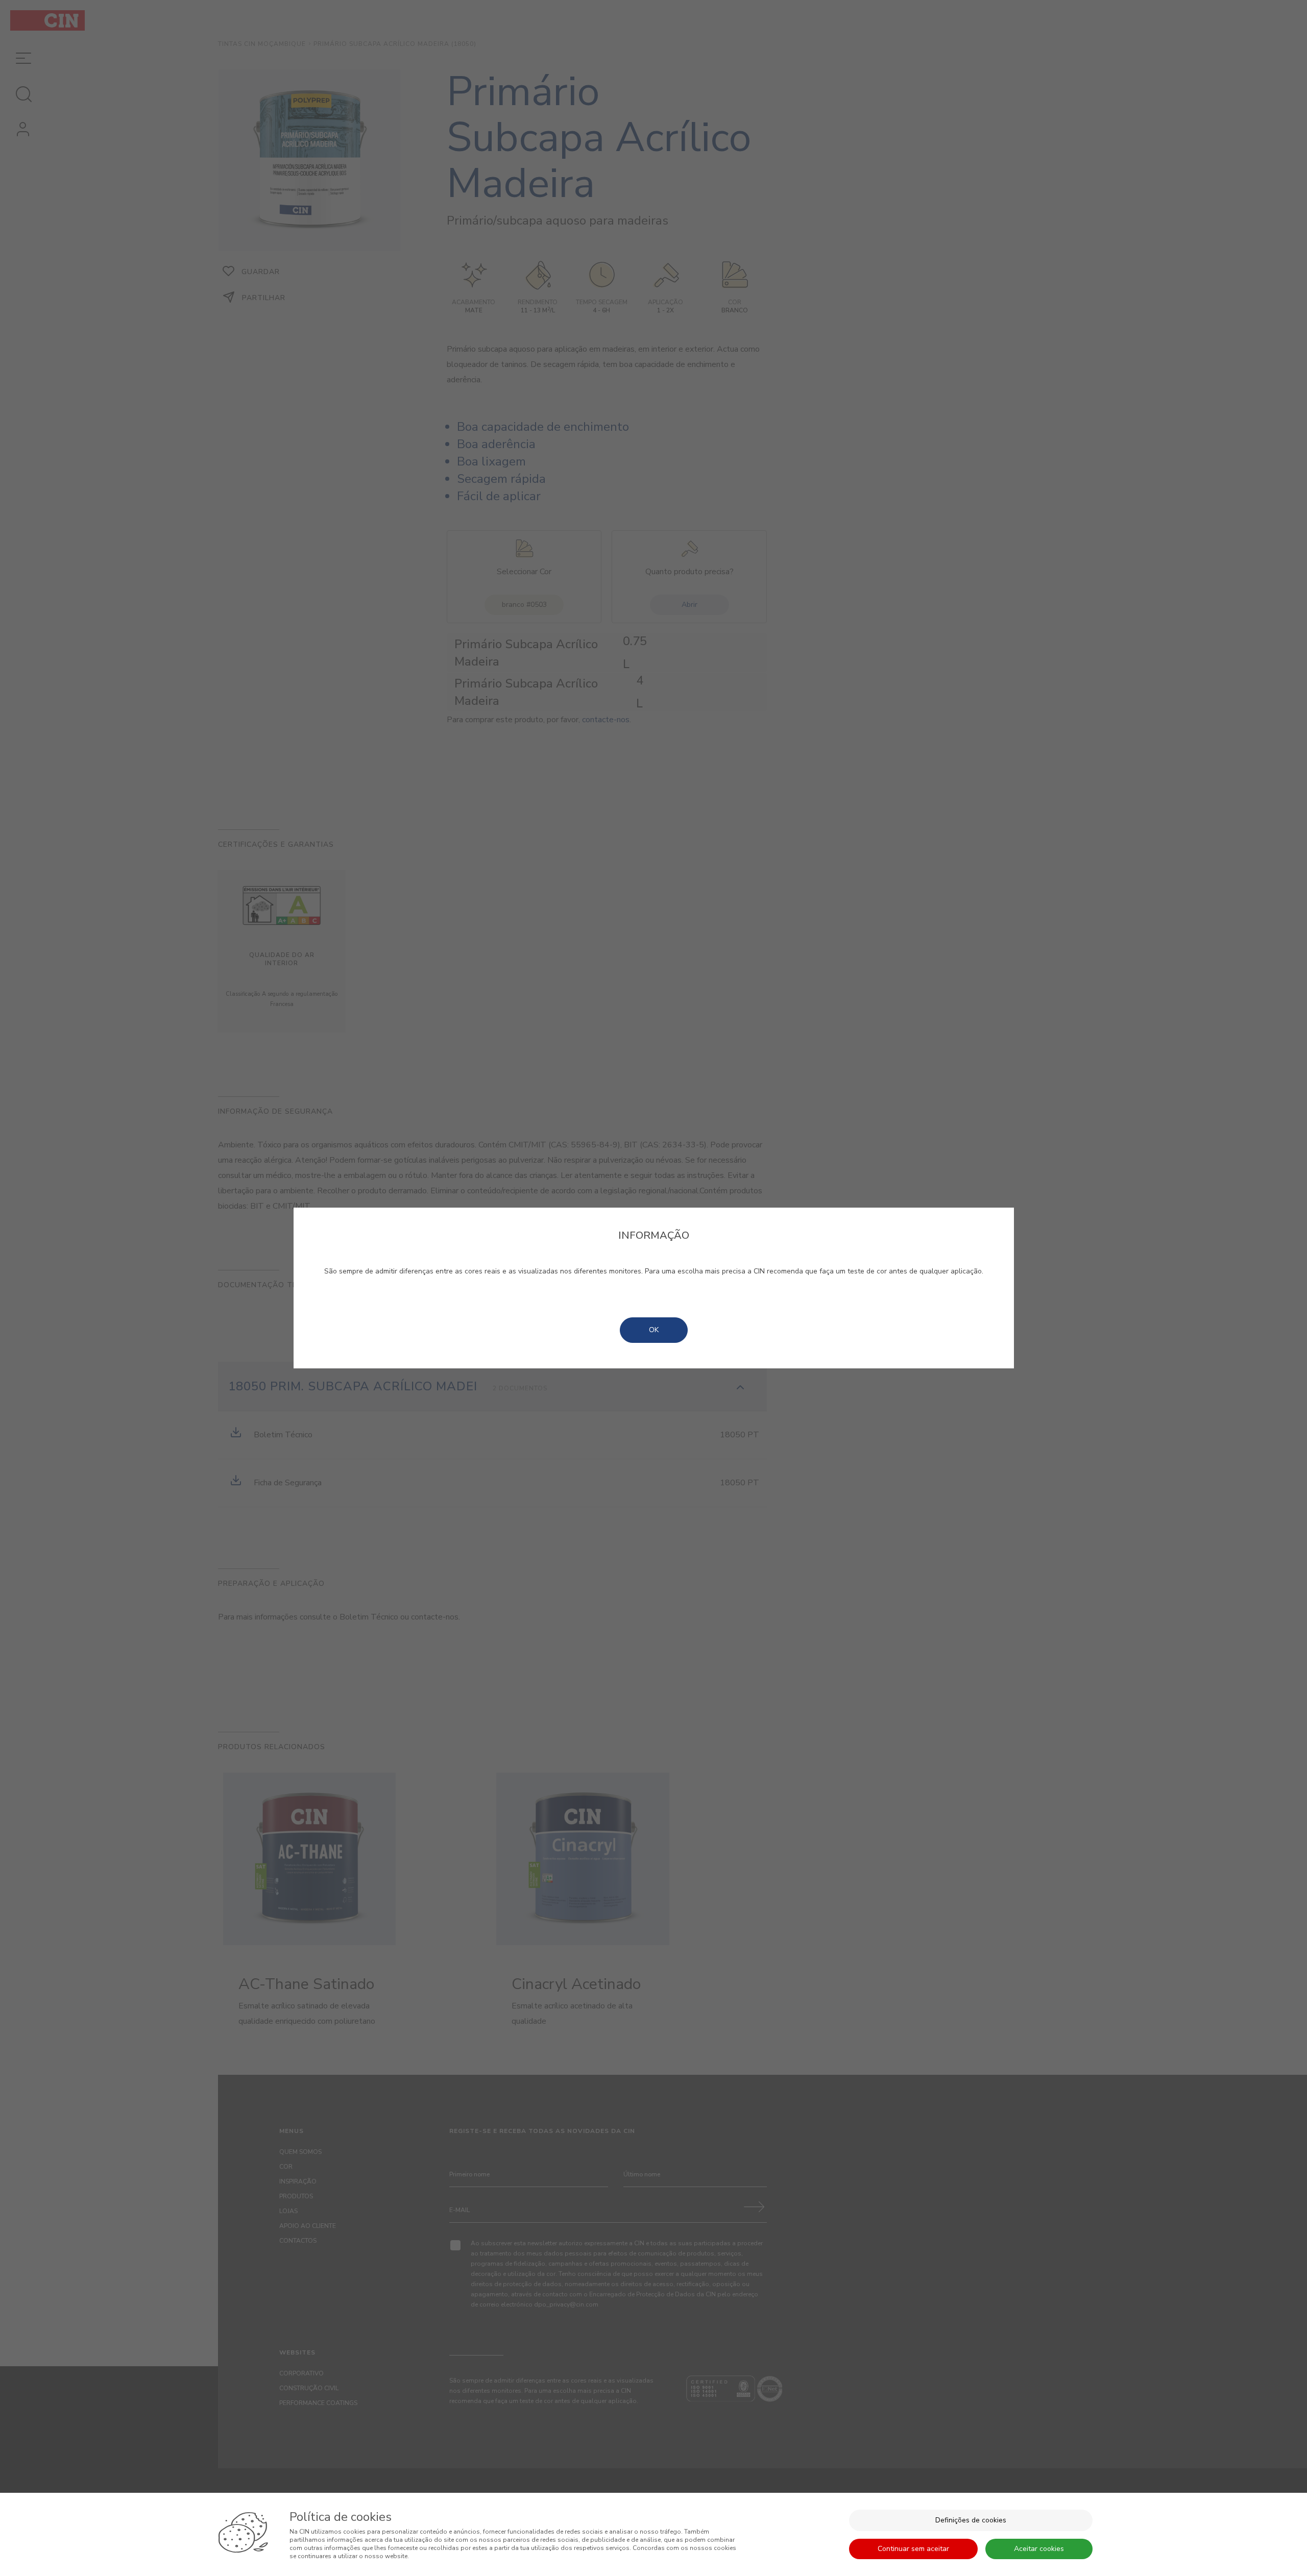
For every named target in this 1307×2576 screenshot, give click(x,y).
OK (654, 1330)
